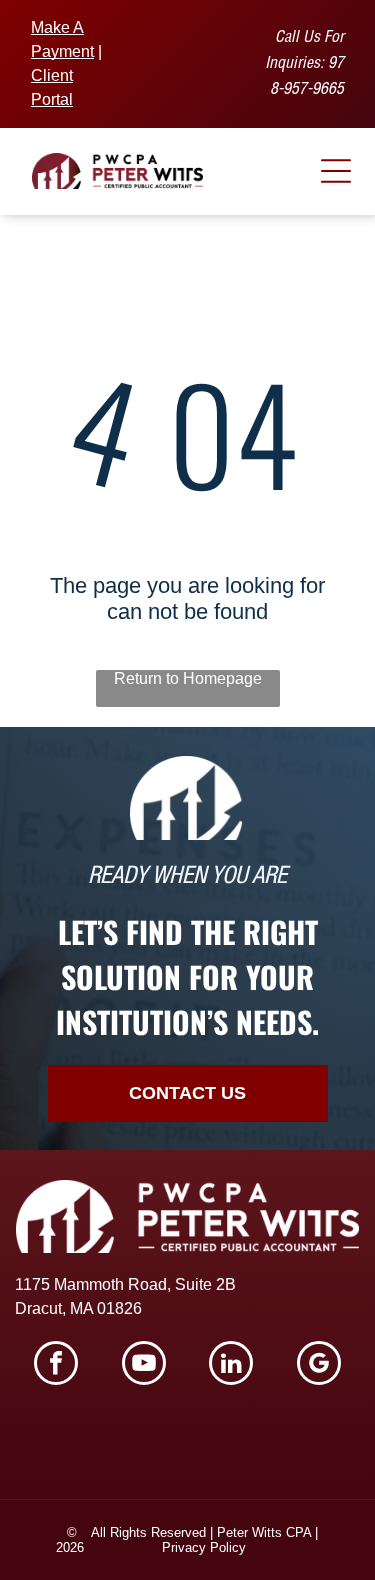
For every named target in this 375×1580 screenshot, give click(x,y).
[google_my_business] (319, 1365)
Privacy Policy (204, 1547)
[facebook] (56, 1365)
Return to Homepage (188, 678)
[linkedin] (231, 1365)
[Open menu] (336, 171)
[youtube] (144, 1365)
